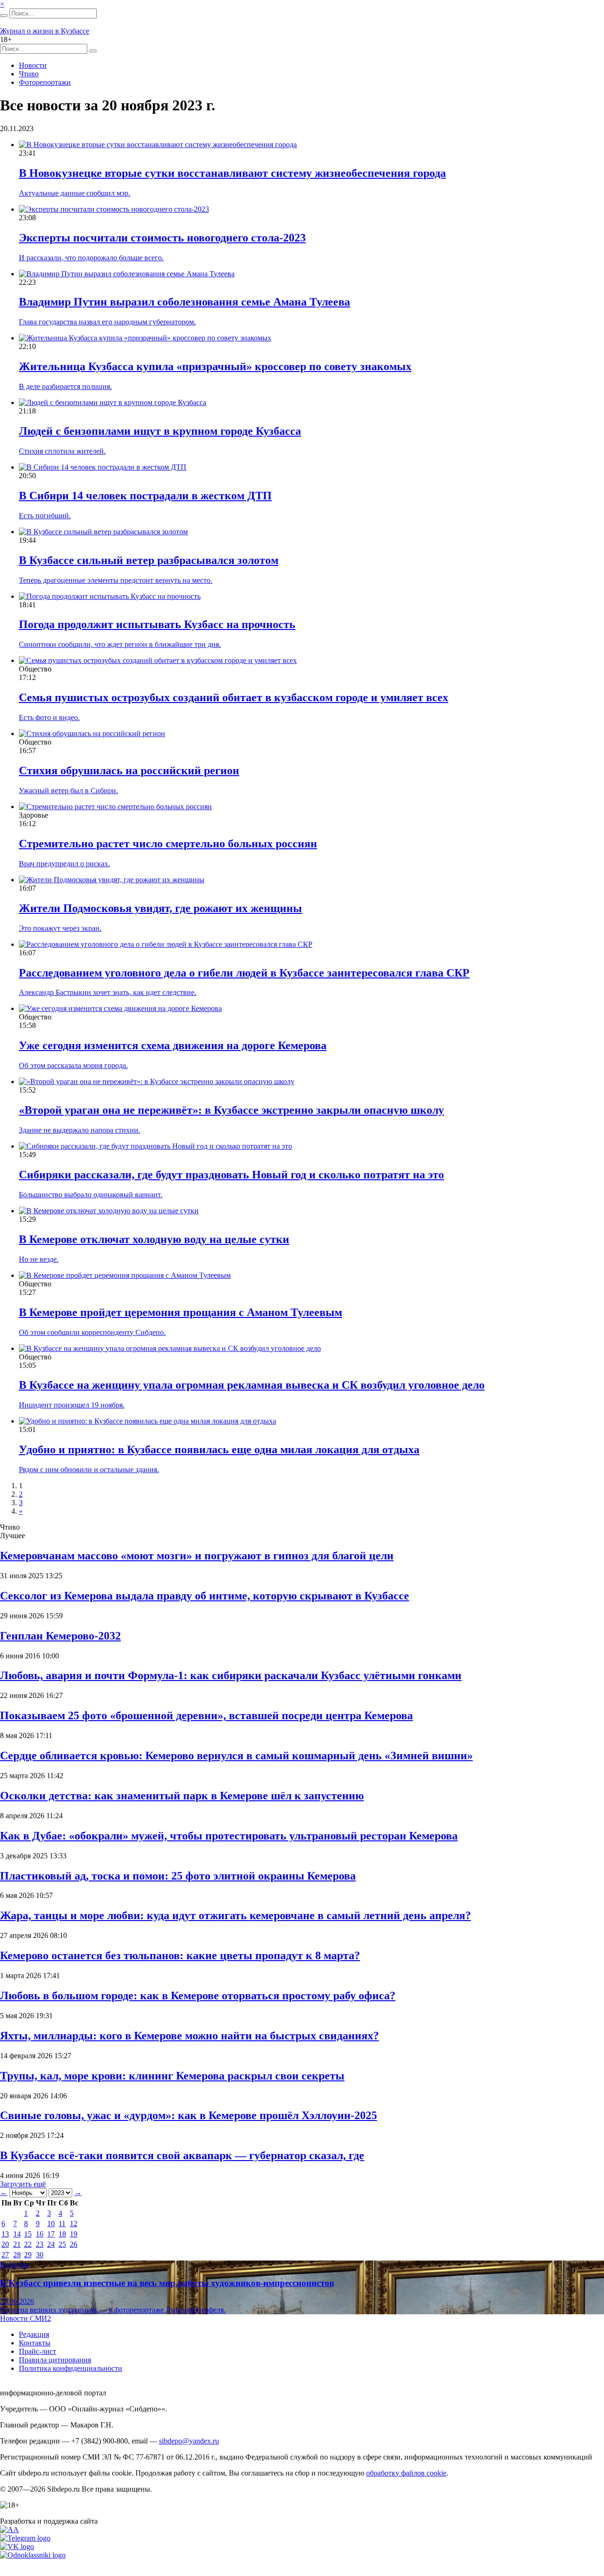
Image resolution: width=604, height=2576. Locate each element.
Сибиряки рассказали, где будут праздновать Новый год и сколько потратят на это (231, 1175)
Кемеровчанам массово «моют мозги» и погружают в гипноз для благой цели (197, 1556)
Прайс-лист (38, 2351)
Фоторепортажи (45, 82)
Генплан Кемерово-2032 (60, 1636)
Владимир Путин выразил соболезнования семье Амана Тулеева (185, 302)
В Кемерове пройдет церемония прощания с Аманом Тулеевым (180, 1312)
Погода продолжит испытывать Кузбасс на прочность (157, 624)
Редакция (34, 2334)
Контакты (35, 2343)
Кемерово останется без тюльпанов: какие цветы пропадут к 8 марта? (180, 1955)
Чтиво (29, 74)
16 (40, 2234)
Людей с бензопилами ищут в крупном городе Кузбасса (160, 431)
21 (17, 2244)
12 (74, 2224)
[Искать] (4, 16)
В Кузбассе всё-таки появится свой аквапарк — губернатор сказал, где (182, 2155)
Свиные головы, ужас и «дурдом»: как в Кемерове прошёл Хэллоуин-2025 (189, 2115)
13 (5, 2234)
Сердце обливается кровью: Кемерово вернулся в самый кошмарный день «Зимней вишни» (236, 1756)
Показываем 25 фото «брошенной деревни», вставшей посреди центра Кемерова (206, 1715)
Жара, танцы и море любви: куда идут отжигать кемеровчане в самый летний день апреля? (235, 1915)
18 (62, 2234)
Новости (33, 65)
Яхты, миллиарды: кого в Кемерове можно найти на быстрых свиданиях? (189, 2036)
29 (28, 2255)
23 (40, 2244)
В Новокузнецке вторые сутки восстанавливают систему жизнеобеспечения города (232, 173)
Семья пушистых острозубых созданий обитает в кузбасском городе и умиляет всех (234, 697)
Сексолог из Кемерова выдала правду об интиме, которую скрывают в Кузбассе (205, 1596)
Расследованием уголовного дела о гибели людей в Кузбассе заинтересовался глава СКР (244, 973)
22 (28, 2244)
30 (40, 2255)
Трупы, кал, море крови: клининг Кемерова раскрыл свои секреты (172, 2076)
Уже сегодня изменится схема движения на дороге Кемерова (173, 1045)
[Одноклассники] (33, 2555)
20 (5, 2244)
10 (51, 2224)
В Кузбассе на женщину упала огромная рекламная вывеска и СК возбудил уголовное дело (252, 1385)
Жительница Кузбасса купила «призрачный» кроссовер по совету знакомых (215, 366)
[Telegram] (25, 2538)
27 (5, 2255)
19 (74, 2234)
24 (51, 2244)
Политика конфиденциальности (71, 2368)
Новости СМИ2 (25, 2318)
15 (28, 2234)
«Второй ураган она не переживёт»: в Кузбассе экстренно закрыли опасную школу (231, 1110)
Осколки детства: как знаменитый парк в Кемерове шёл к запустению (182, 1796)
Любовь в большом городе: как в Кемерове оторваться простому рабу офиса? (198, 1996)
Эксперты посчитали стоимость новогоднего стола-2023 (162, 238)
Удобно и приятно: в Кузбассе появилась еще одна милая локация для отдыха (219, 1450)
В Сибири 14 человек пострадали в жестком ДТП (145, 496)
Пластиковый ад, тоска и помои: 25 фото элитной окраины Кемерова (178, 1876)
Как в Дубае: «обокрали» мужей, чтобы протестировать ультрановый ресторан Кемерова (229, 1836)
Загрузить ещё (23, 2184)
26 (74, 2244)
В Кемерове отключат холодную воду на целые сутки (154, 1239)
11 (62, 2224)
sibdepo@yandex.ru (189, 2441)
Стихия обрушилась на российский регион (129, 770)
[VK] (17, 2547)
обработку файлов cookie (406, 2473)
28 (17, 2255)
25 (62, 2244)
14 (17, 2234)
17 (51, 2234)
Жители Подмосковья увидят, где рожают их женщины (160, 908)
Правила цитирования (55, 2360)
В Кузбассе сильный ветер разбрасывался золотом (149, 560)
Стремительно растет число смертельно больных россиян (168, 844)
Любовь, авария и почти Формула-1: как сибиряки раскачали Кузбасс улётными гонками (231, 1675)
